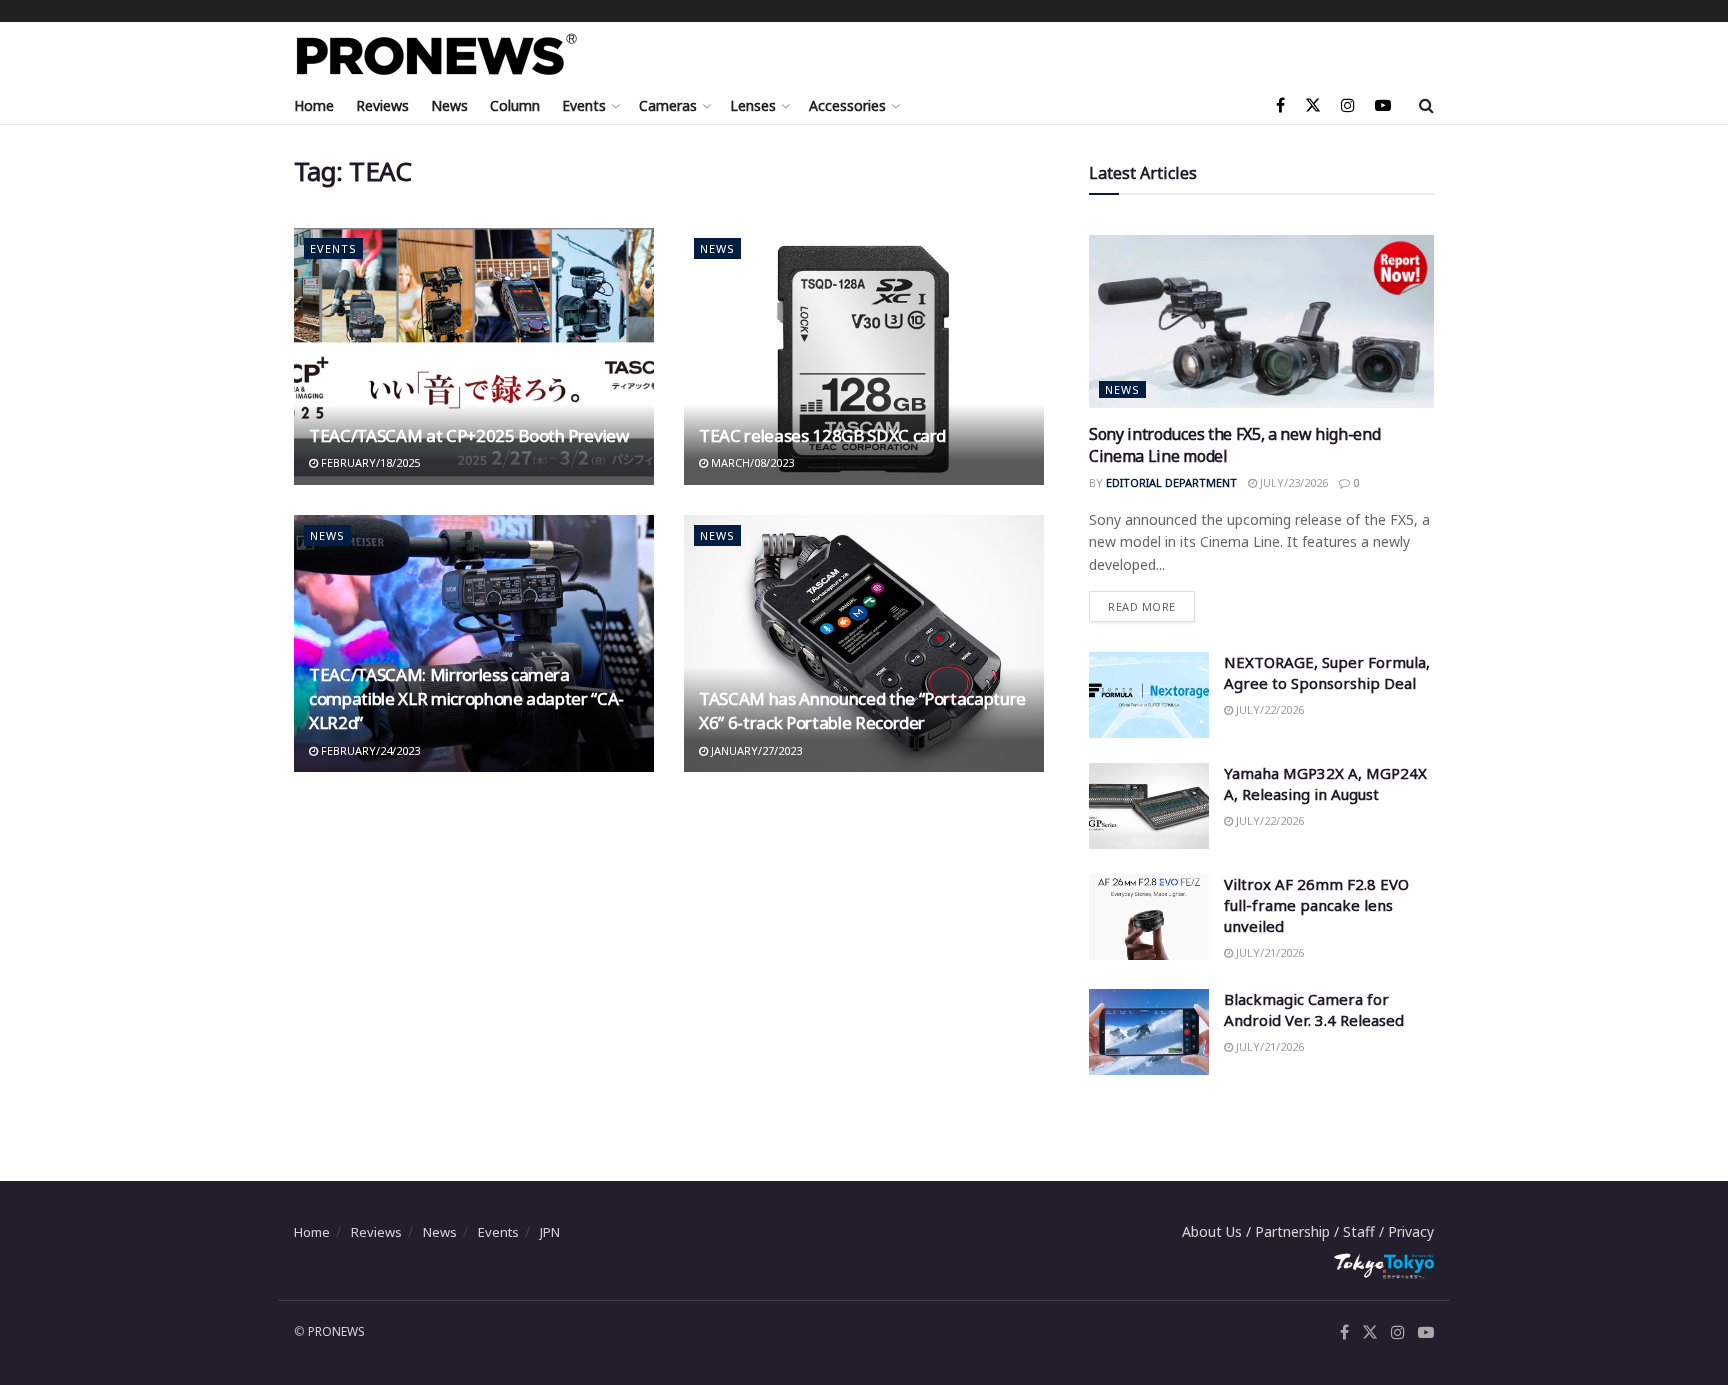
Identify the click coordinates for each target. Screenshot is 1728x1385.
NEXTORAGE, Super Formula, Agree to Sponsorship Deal (1327, 672)
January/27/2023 (755, 750)
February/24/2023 (369, 750)
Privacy (1411, 1231)
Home (314, 105)
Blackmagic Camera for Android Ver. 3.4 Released (1314, 1009)
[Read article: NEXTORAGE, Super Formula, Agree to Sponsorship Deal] (1149, 695)
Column (515, 105)
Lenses (753, 105)
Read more (1151, 602)
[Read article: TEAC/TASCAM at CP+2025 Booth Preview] (474, 356)
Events (584, 105)
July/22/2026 (1268, 709)
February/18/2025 (369, 462)
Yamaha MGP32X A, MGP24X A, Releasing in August (1325, 783)
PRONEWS (336, 1331)
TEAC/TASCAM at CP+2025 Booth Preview (469, 435)
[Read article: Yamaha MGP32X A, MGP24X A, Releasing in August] (1149, 806)
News (449, 105)
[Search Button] (1426, 105)
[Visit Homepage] (437, 54)
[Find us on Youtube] (1383, 105)
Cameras (668, 105)
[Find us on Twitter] (1313, 105)
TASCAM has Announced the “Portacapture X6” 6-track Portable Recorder (862, 710)
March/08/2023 (751, 462)
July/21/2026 (1268, 952)
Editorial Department (1171, 482)
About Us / (1218, 1231)
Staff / (1365, 1231)
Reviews (382, 105)
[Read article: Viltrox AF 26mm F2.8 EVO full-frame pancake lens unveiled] (1149, 917)
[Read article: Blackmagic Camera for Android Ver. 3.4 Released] (1149, 1032)
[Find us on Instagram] (1348, 105)
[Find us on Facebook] (1280, 105)
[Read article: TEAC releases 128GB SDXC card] (864, 356)
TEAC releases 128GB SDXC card (822, 435)
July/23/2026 (1292, 482)
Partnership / (1299, 1231)
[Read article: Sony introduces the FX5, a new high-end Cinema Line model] (1261, 321)
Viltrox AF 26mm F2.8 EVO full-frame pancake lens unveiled (1316, 905)
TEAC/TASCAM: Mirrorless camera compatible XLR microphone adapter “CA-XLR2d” (466, 698)
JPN (550, 1232)
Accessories (847, 105)
